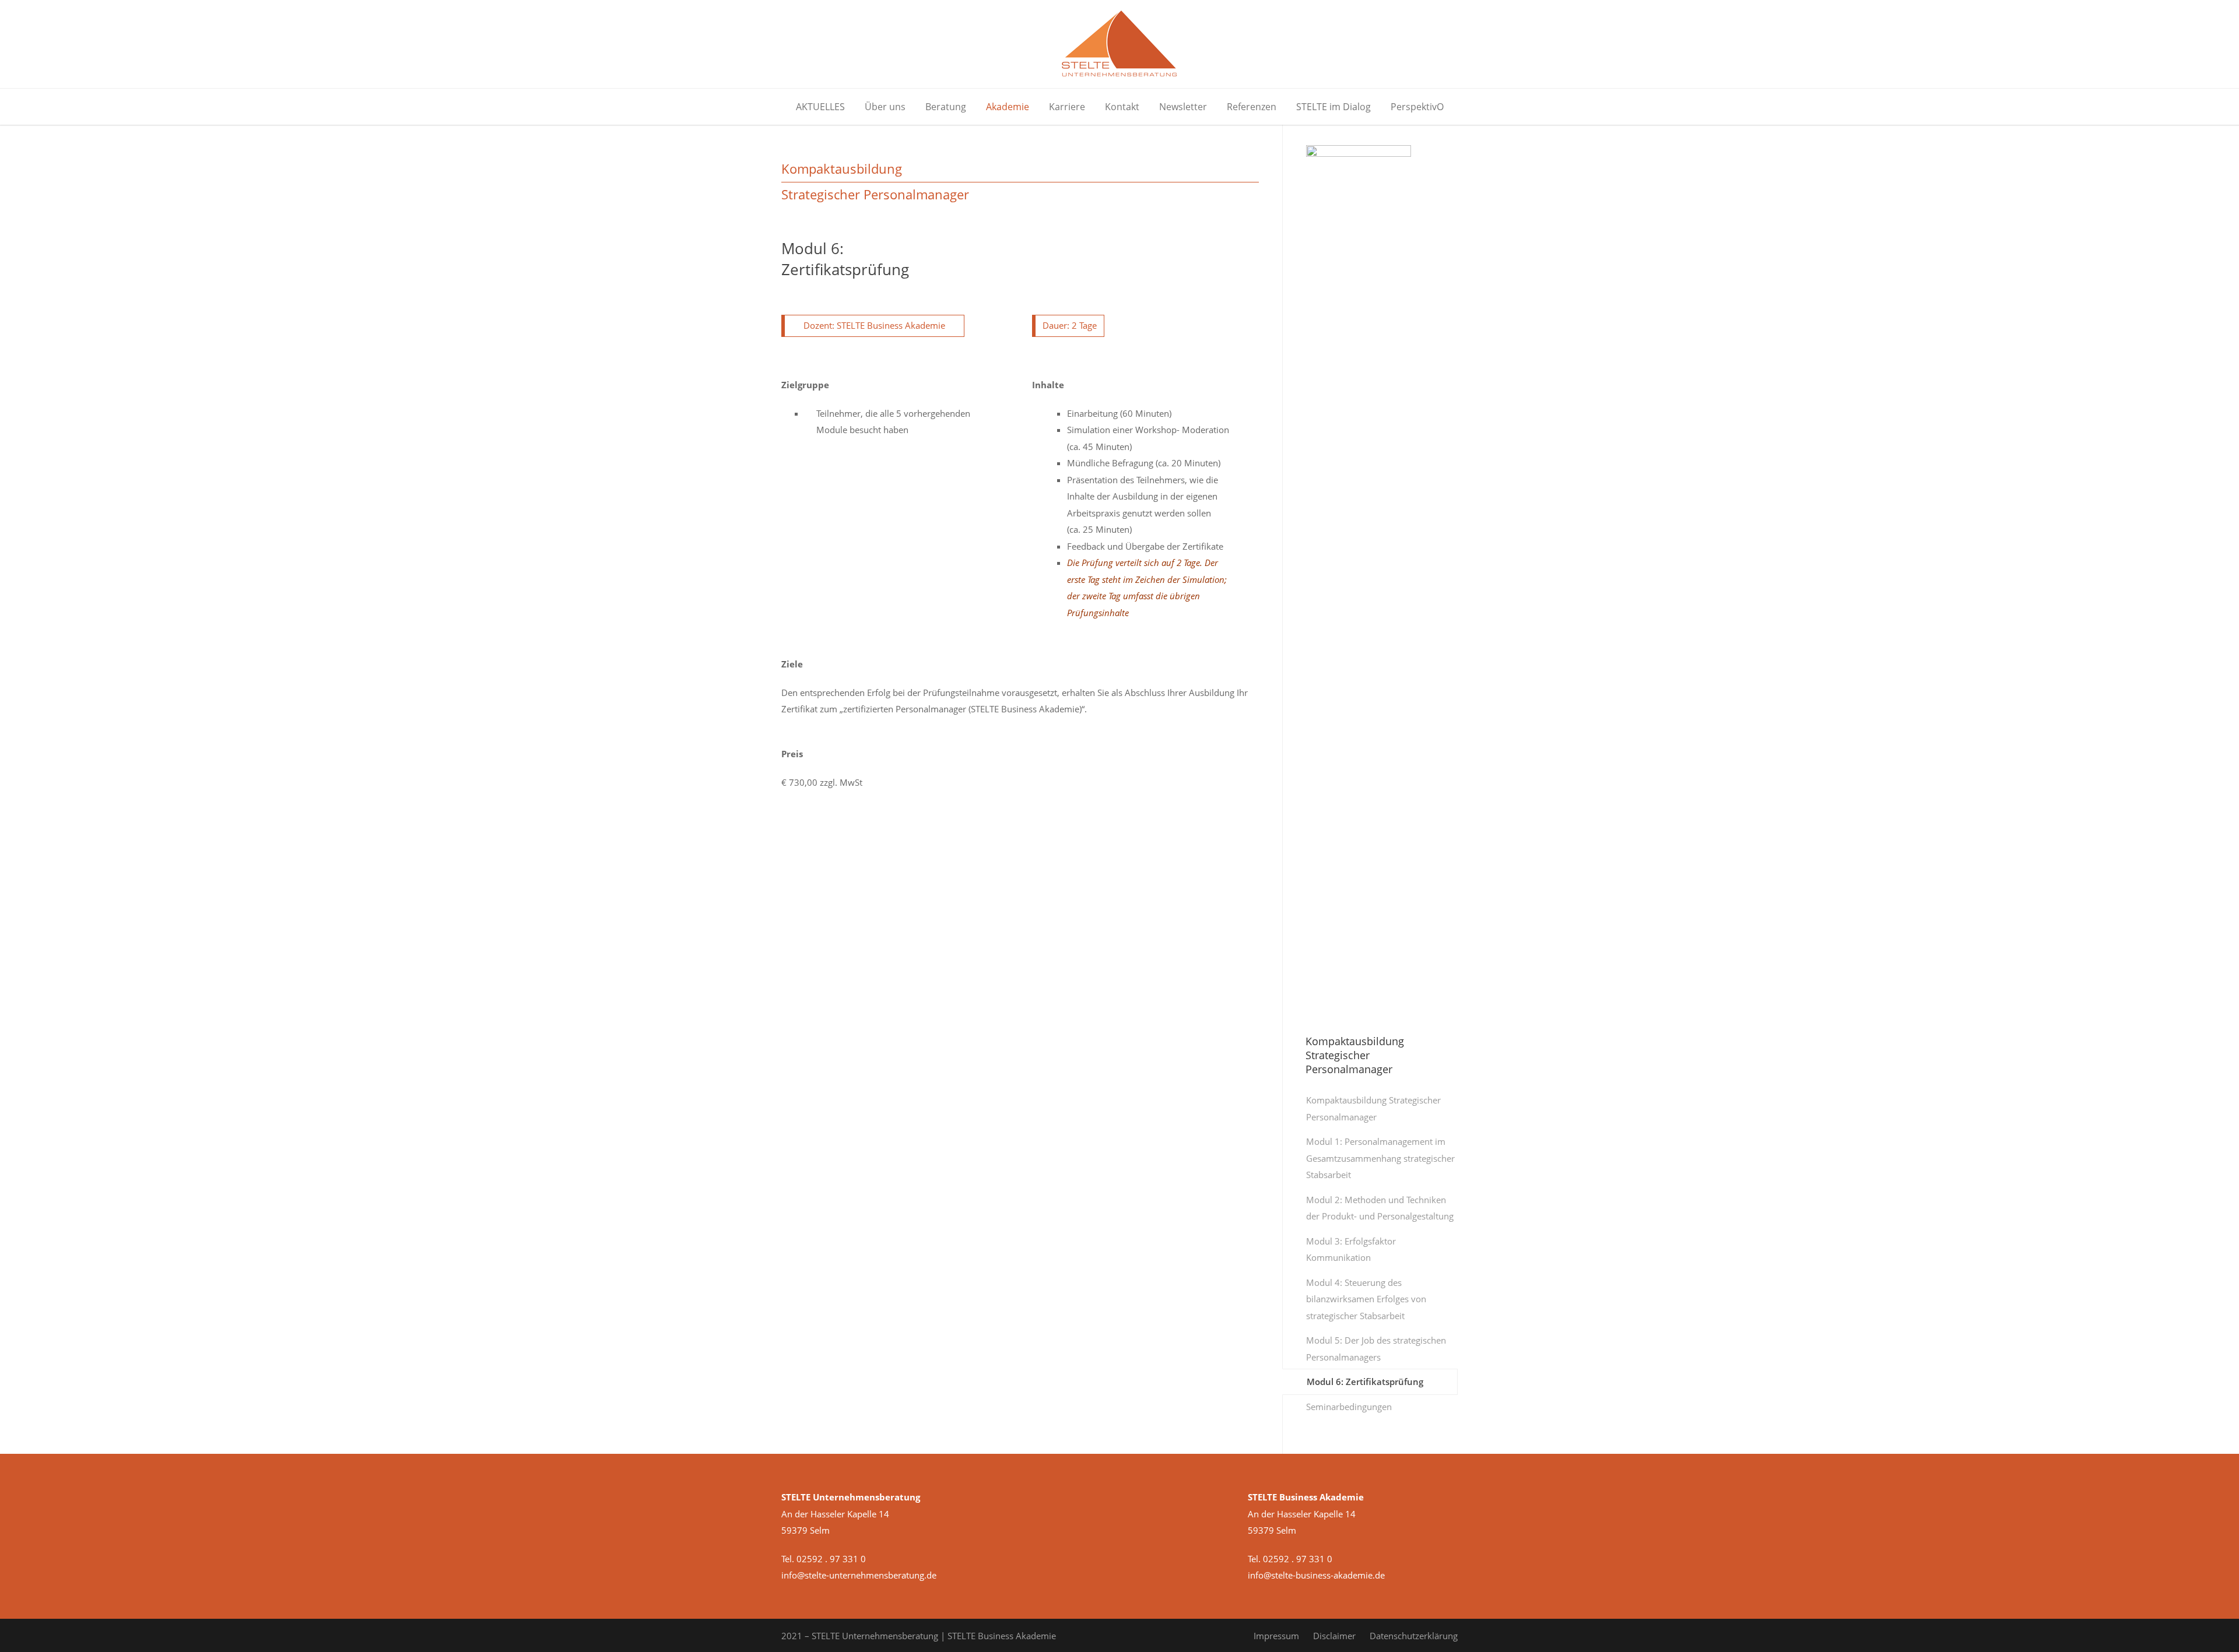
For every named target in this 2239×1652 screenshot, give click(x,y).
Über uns (885, 107)
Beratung (946, 107)
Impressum (1276, 1636)
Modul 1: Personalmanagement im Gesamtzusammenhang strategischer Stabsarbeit (1380, 1158)
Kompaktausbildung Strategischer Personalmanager (1373, 1108)
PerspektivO (1417, 107)
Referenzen (1252, 107)
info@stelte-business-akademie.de (1316, 1575)
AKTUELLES (820, 107)
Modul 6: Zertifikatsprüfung (1365, 1382)
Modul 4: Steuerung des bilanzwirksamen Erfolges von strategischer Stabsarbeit (1366, 1299)
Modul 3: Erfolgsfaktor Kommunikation (1351, 1249)
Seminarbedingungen (1349, 1407)
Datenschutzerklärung (1414, 1636)
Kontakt (1122, 107)
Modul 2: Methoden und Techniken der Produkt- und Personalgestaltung (1380, 1208)
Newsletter (1183, 107)
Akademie (1008, 107)
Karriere (1067, 107)
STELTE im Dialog (1333, 107)
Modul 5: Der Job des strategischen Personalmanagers (1376, 1349)
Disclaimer (1334, 1636)
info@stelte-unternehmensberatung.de (859, 1575)
